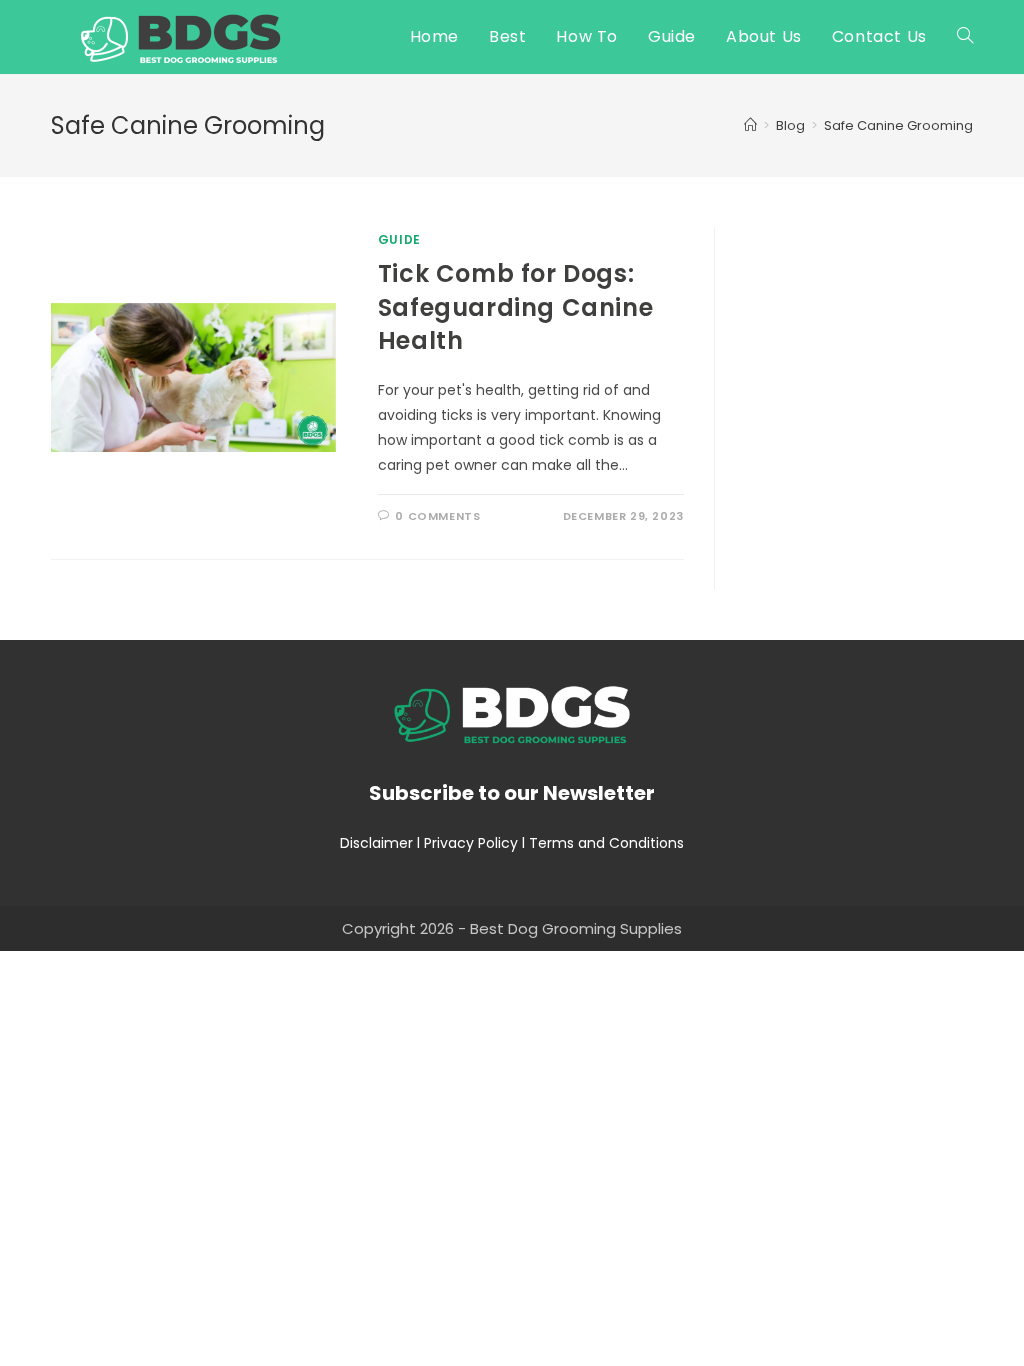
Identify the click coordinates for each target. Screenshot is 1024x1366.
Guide (399, 239)
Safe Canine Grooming (898, 125)
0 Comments (437, 516)
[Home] (750, 125)
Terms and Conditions (606, 843)
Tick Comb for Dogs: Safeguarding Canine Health (515, 307)
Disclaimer (376, 843)
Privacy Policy (471, 843)
